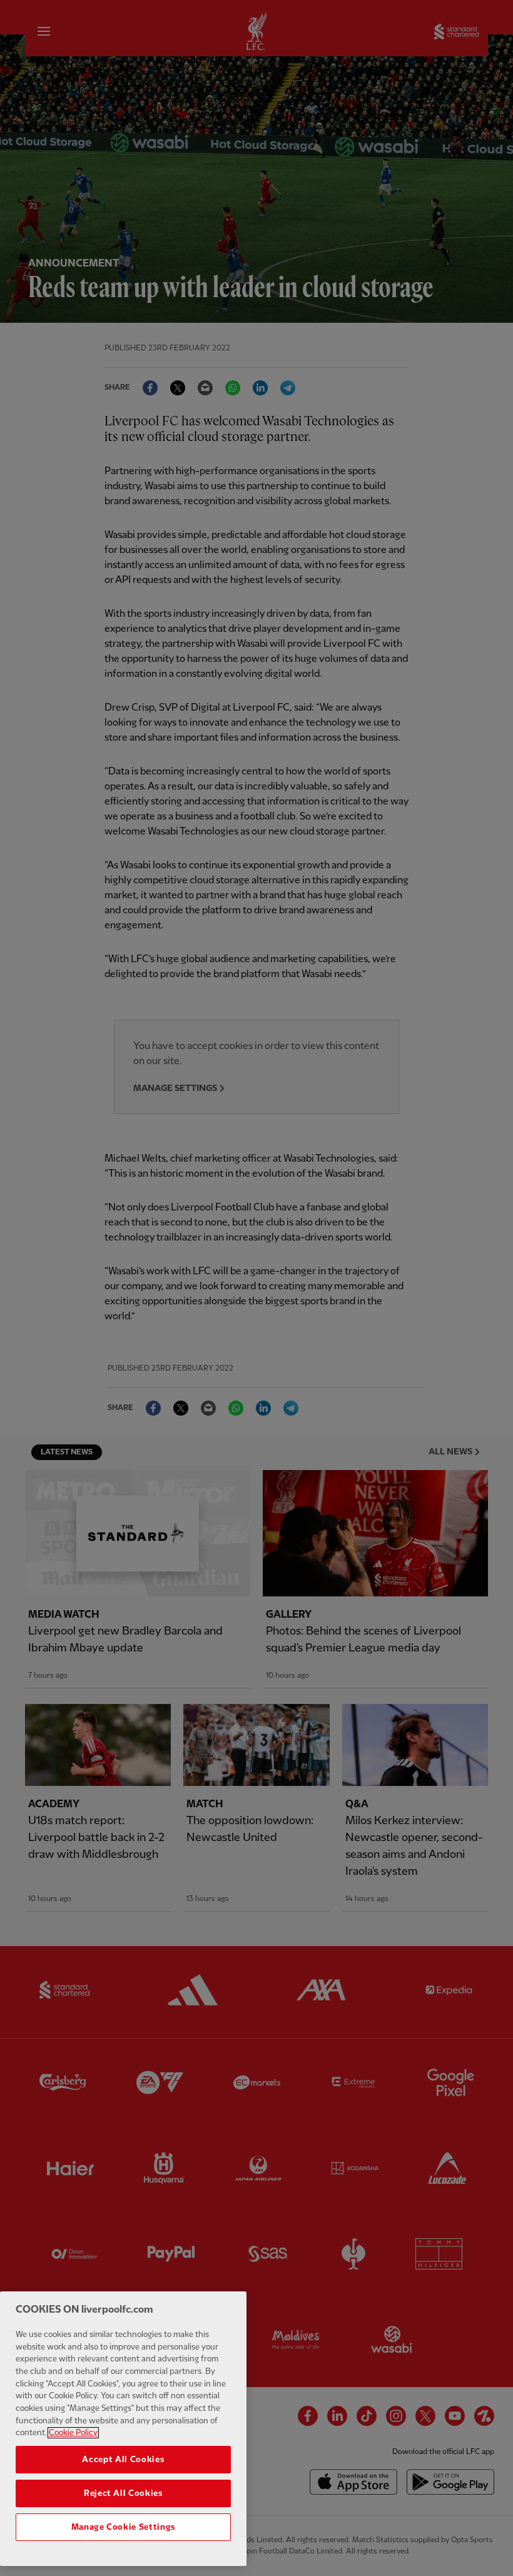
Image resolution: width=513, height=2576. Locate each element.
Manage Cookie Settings (123, 2527)
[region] (123, 2429)
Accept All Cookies (123, 2460)
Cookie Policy (73, 2433)
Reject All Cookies (123, 2493)
